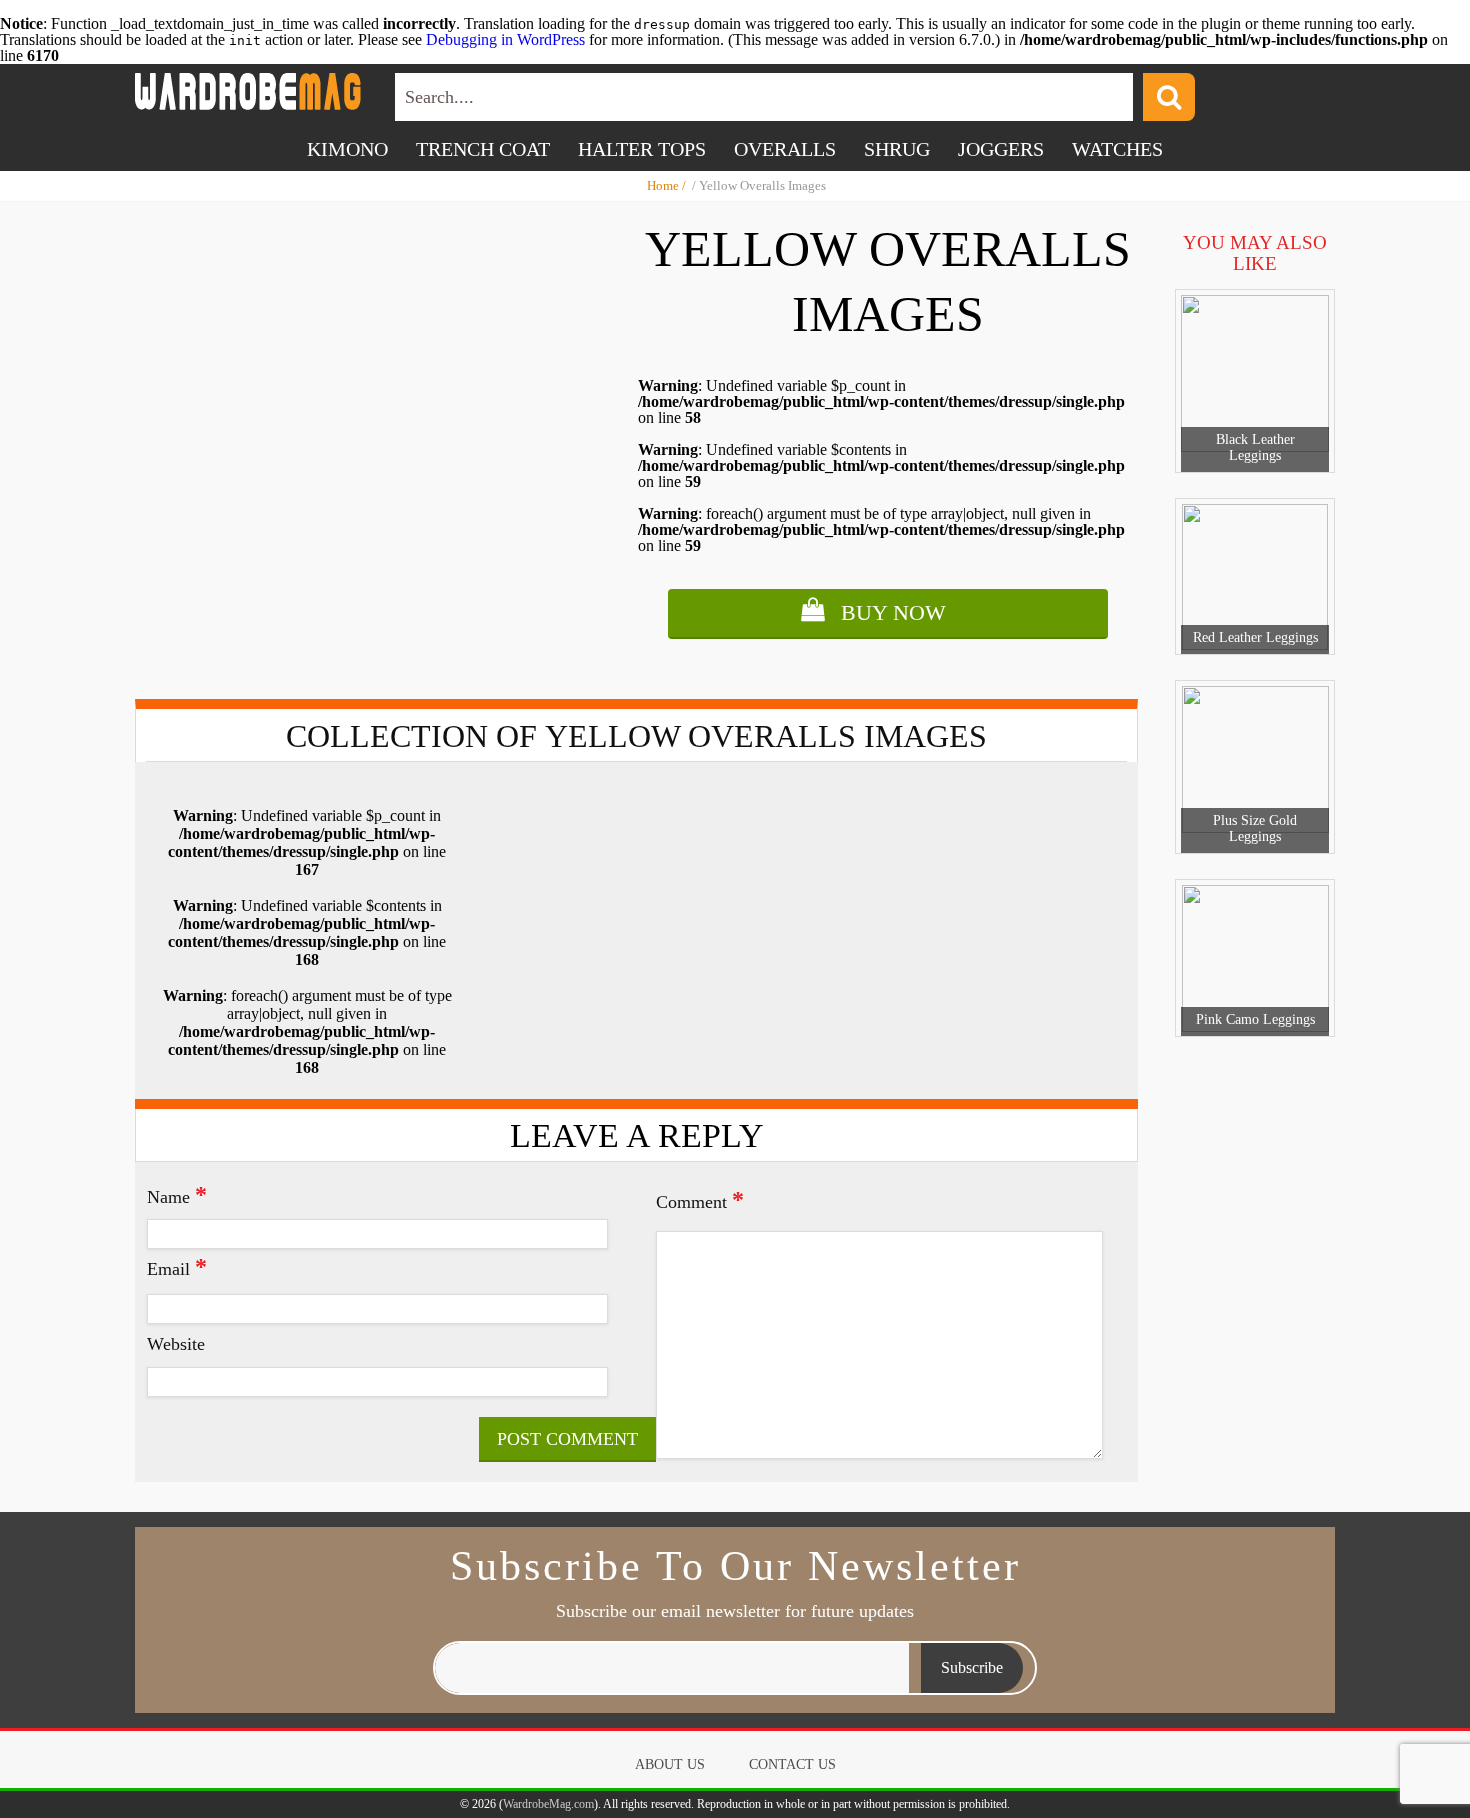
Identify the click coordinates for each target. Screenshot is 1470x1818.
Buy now (893, 612)
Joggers (1001, 149)
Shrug (897, 149)
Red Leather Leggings (1255, 637)
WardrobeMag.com (548, 1804)
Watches (1117, 149)
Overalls (785, 149)
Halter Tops (642, 149)
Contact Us (792, 1764)
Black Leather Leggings (1255, 447)
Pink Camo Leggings (1255, 1019)
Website (176, 1344)
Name (177, 1195)
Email (177, 1267)
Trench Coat (483, 149)
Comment (700, 1200)
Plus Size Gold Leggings (1255, 828)
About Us (670, 1764)
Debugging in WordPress (505, 39)
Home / (668, 185)
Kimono (347, 149)
